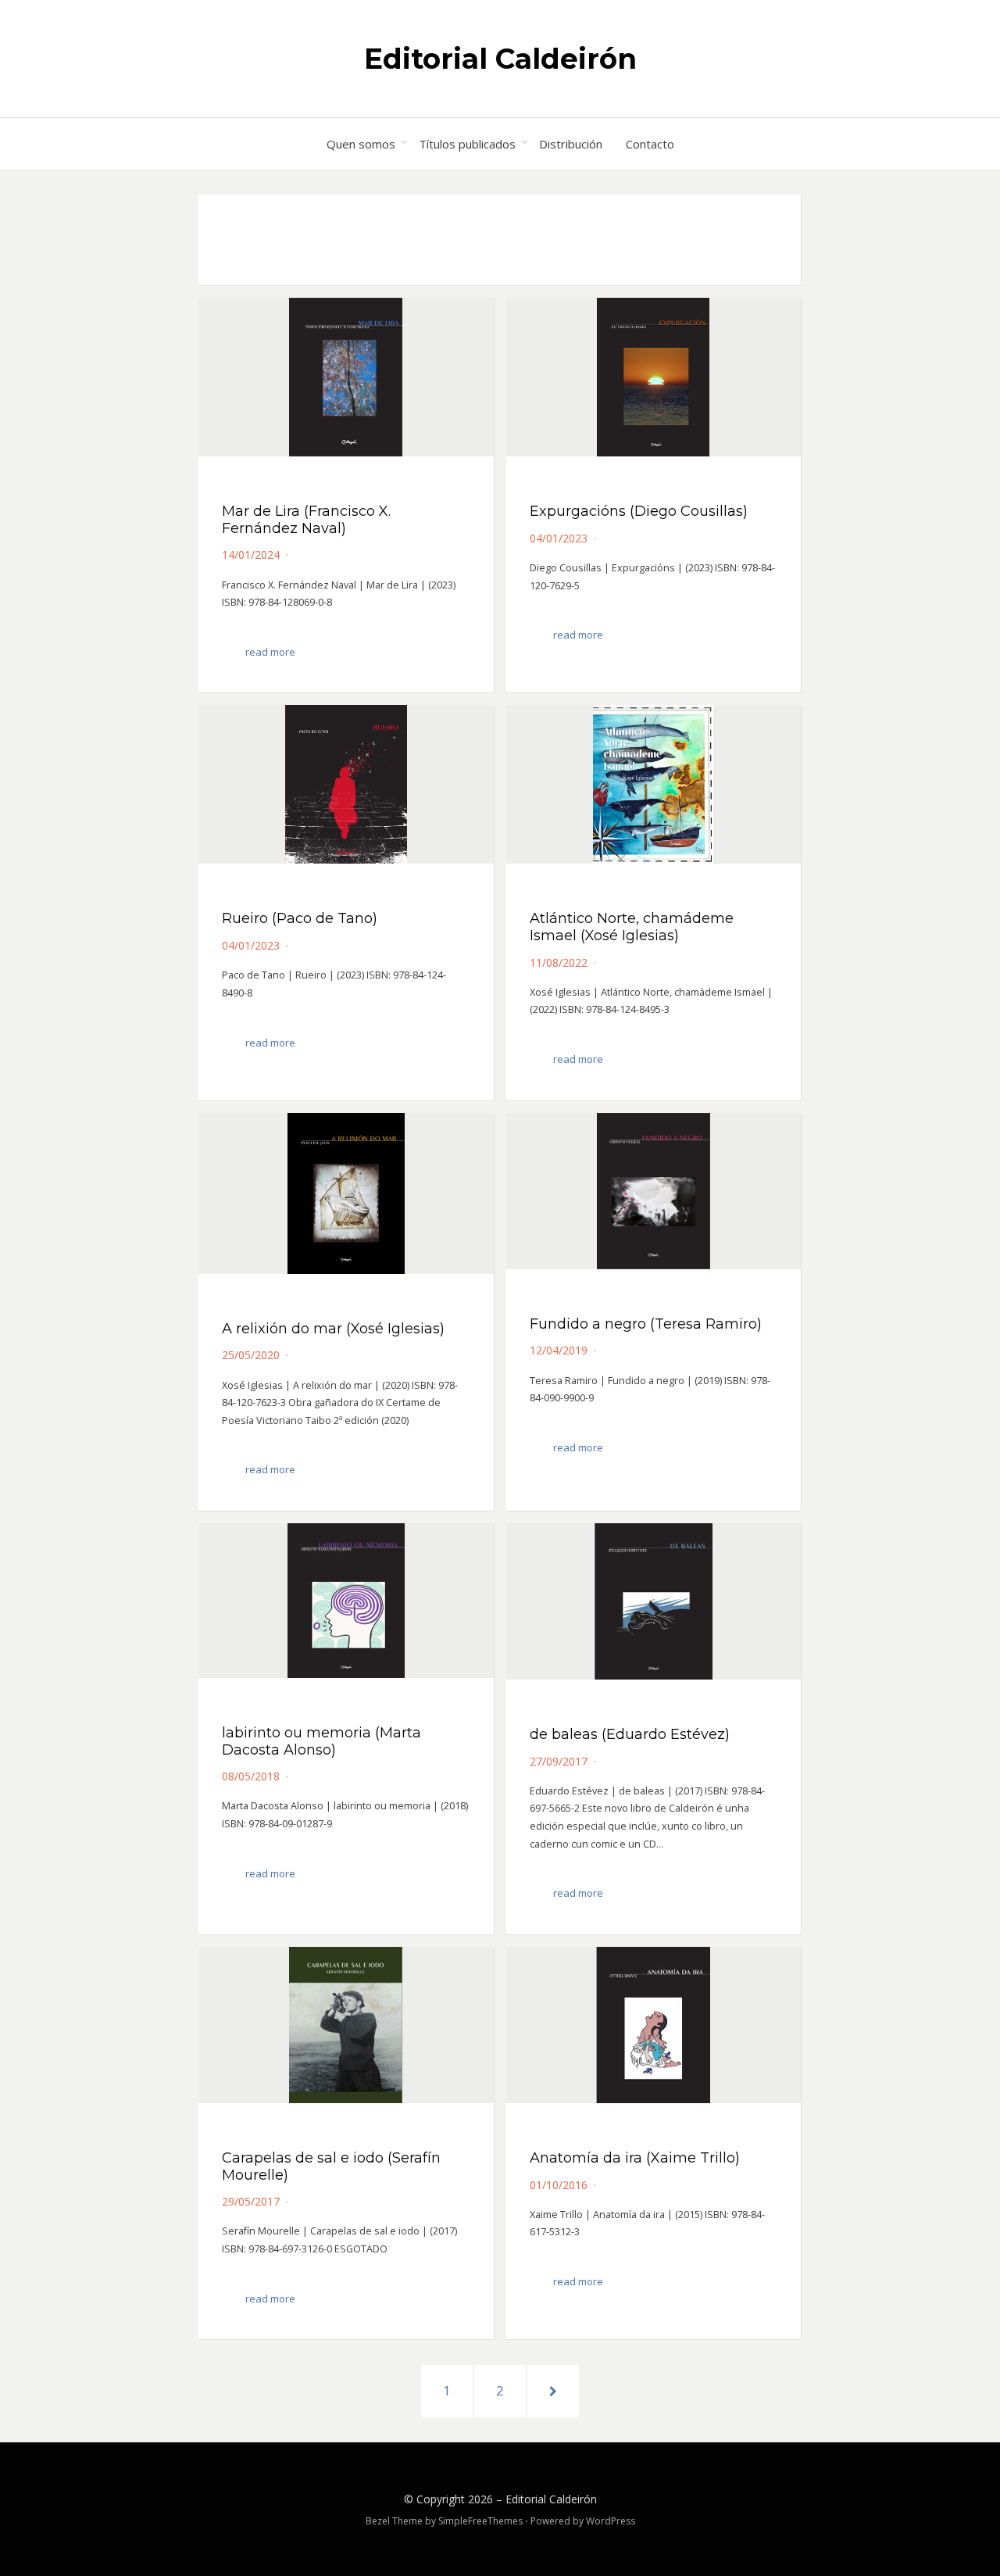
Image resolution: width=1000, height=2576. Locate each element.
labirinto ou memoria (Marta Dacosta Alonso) (321, 1741)
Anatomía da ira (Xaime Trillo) (635, 2158)
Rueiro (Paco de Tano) (300, 918)
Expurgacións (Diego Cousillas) (639, 511)
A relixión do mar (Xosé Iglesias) (333, 1329)
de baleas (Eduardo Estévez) (630, 1734)
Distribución (571, 144)
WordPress (611, 2521)
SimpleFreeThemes (480, 2521)
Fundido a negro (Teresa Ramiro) (646, 1324)
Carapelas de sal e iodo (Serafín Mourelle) (331, 2166)
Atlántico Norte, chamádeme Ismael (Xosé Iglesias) (632, 927)
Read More (270, 652)
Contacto (650, 144)
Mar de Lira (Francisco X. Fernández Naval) (306, 520)
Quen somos (361, 144)
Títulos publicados (467, 144)
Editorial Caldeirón (500, 59)
